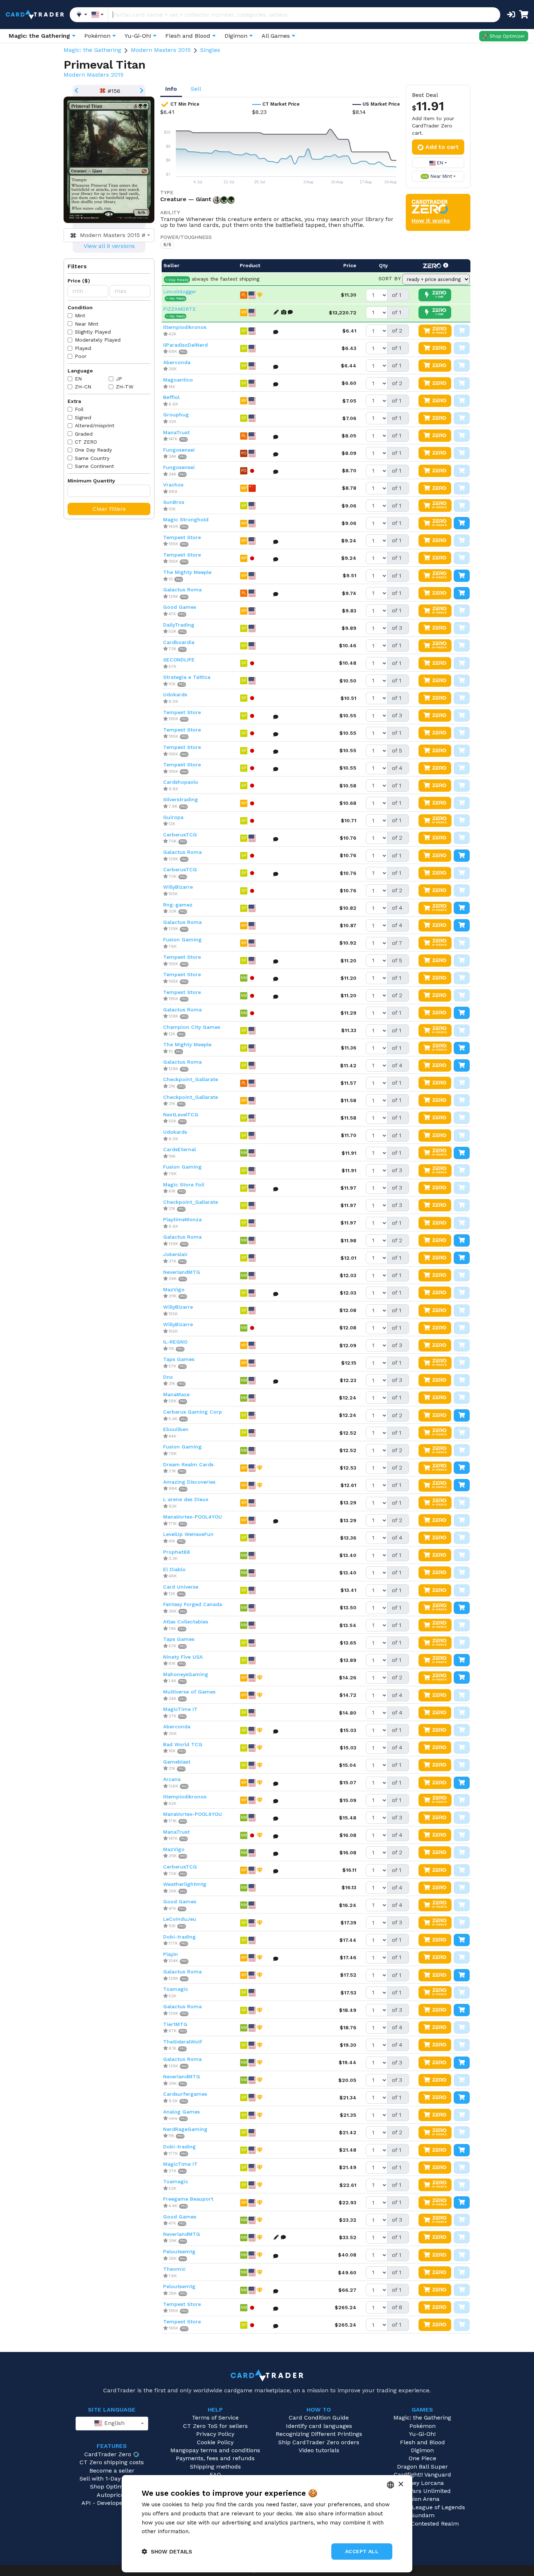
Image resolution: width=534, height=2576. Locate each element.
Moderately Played (98, 340)
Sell (196, 89)
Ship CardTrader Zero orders (319, 2442)
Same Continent (94, 466)
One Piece (422, 2458)
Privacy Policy (215, 2434)
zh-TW (125, 387)
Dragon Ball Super (422, 2467)
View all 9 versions (109, 246)
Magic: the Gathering (92, 50)
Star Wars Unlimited (422, 2491)
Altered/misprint (95, 425)
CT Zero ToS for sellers (215, 2426)
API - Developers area (112, 2503)
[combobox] (109, 235)
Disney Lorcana (422, 2483)
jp (119, 379)
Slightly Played (93, 332)
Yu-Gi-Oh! (422, 2434)
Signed (83, 417)
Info (171, 89)
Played (83, 348)
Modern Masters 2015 (161, 50)
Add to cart (442, 147)
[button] (167, 2551)
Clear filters (109, 509)
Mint (80, 315)
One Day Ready (93, 450)
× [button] (401, 2484)
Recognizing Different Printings (319, 2434)
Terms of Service (215, 2418)
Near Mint (87, 324)
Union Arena (422, 2499)
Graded (84, 434)
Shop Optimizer (112, 2487)
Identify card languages (319, 2426)
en (78, 379)
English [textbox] (114, 2423)
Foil (79, 409)
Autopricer (112, 2495)
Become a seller (112, 2471)
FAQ (215, 2475)
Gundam (422, 2515)
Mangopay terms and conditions (215, 2450)
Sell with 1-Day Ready (109, 2479)
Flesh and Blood (422, 2442)
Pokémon (422, 2426)
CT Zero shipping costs (112, 2462)
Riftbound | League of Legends (422, 2507)
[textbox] (107, 235)
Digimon (422, 2450)
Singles (210, 50)
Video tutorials (319, 2450)
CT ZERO (86, 442)
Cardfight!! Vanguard (422, 2475)
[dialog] (267, 2524)
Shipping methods (215, 2467)
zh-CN (83, 387)
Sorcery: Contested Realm (422, 2524)
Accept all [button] (362, 2551)
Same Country (92, 458)
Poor (81, 356)
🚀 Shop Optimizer (504, 36)
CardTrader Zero (108, 2454)
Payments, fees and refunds (215, 2458)
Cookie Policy (215, 2442)
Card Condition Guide (319, 2418)
